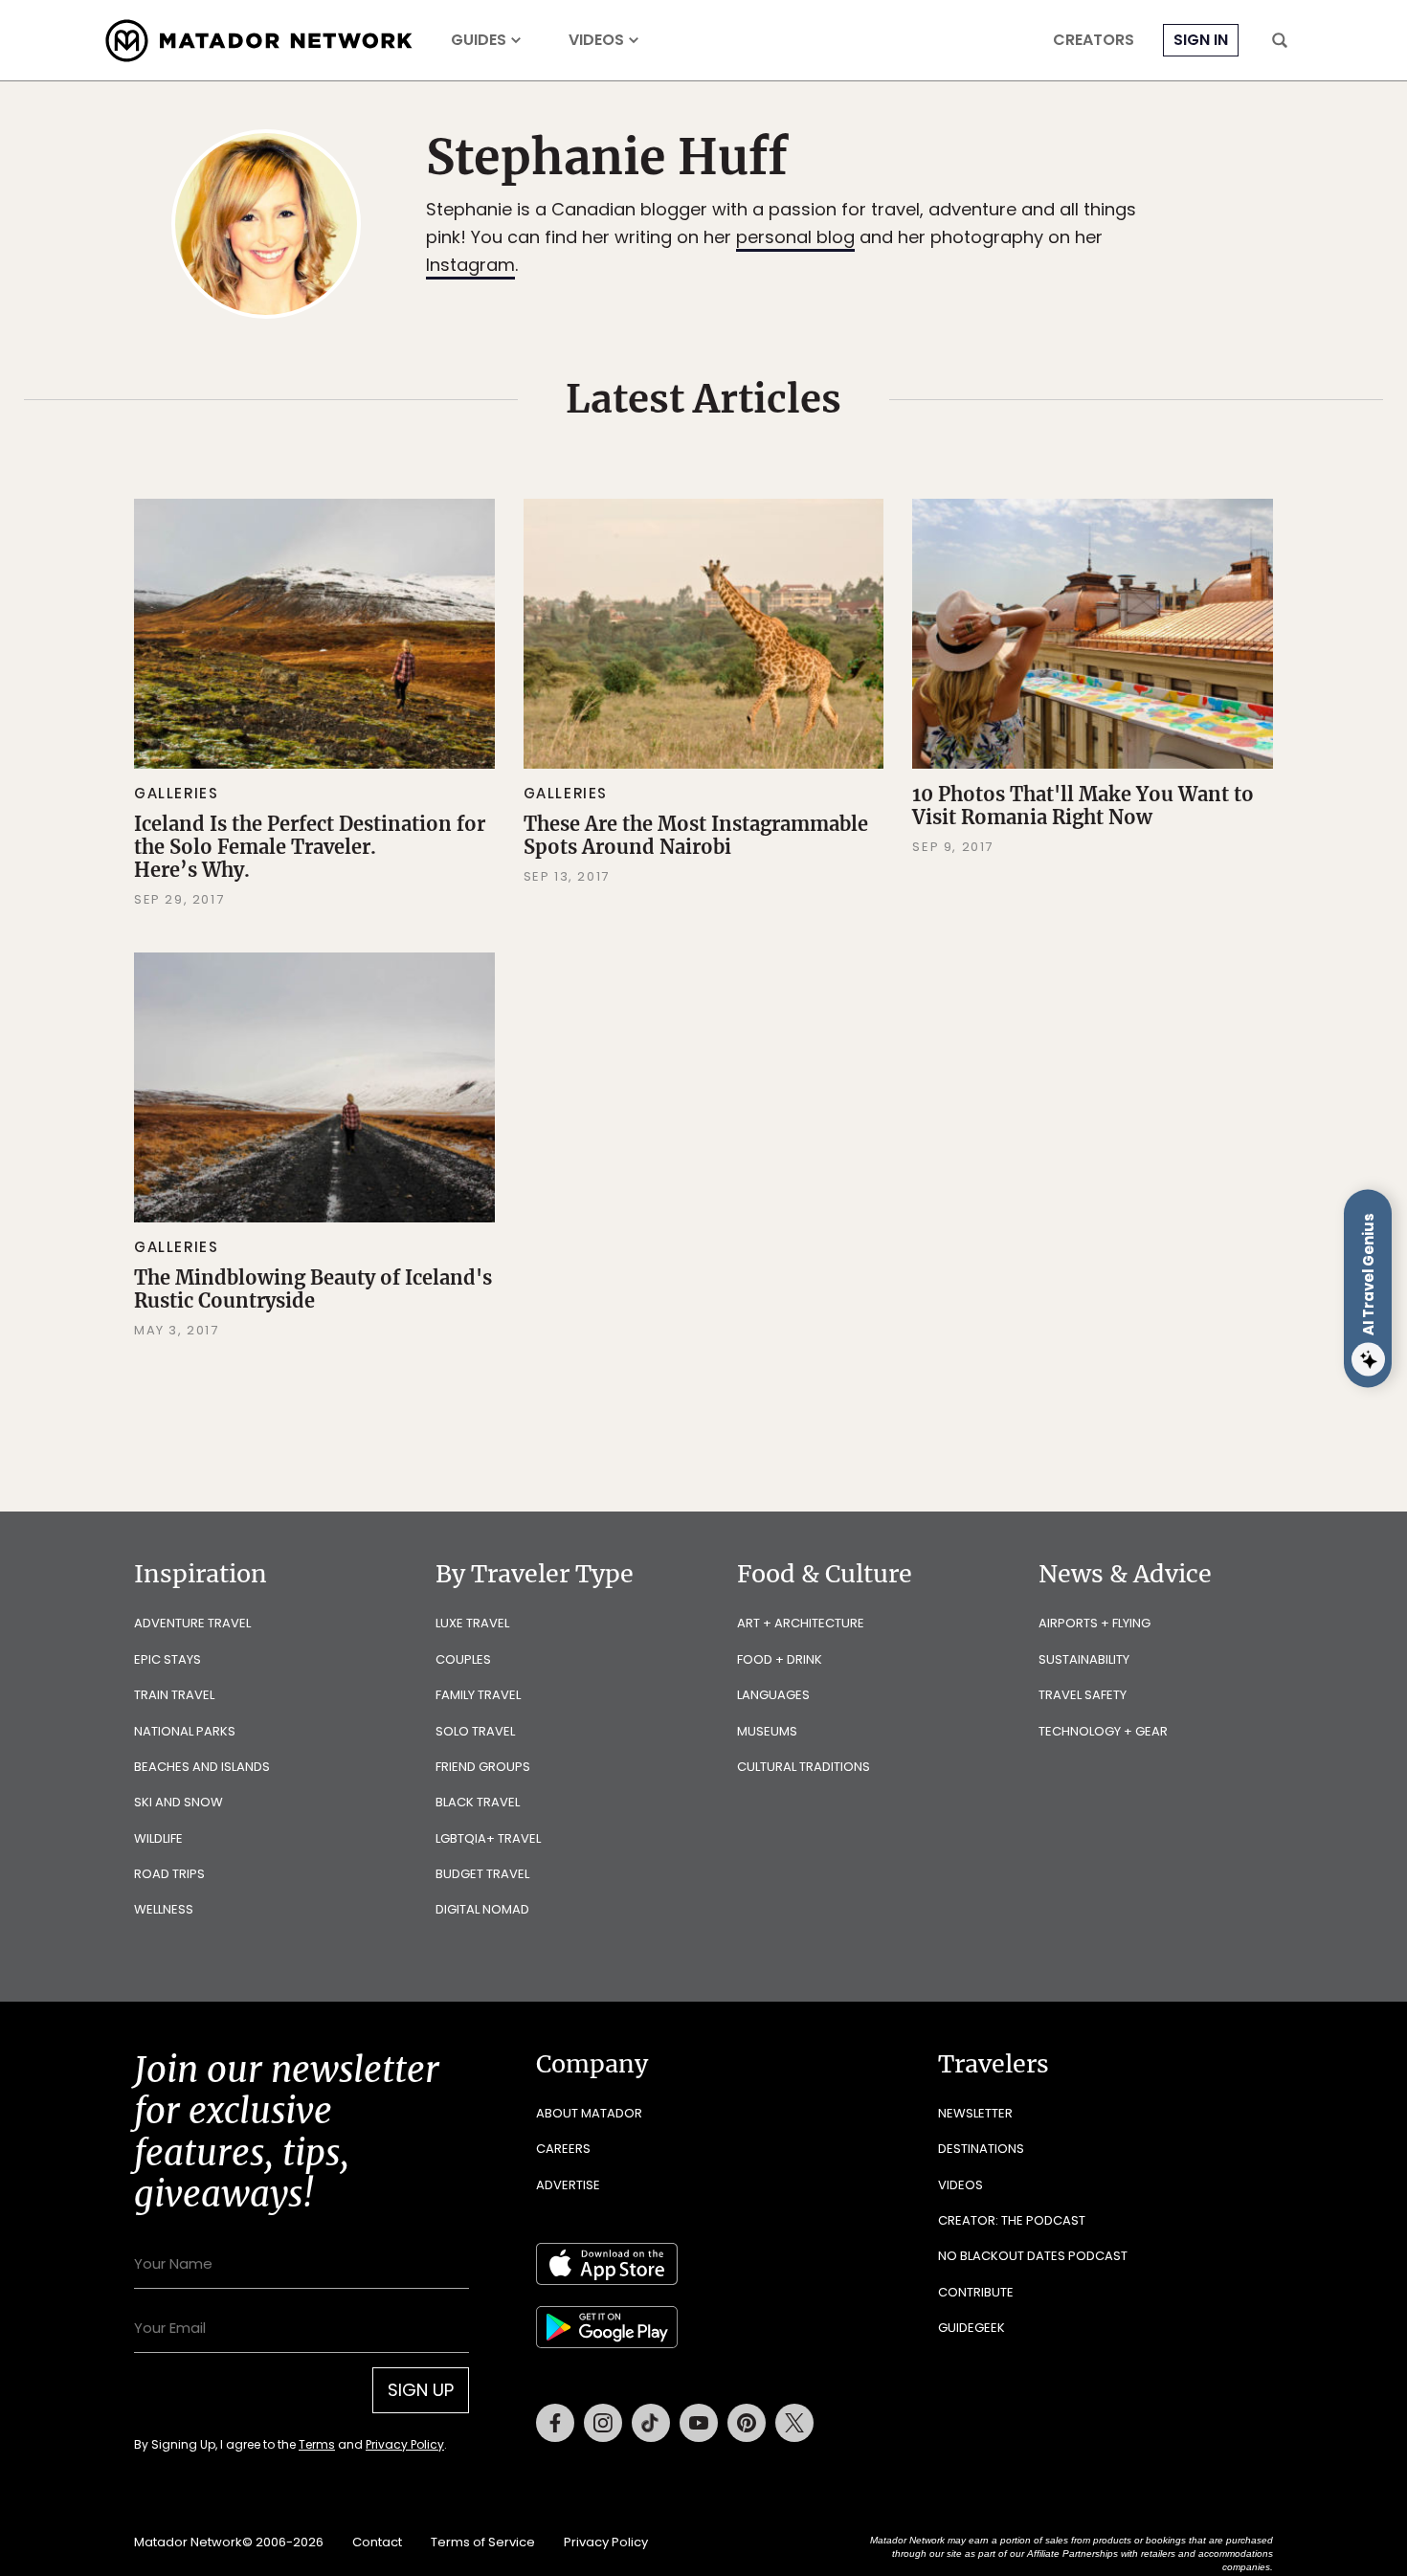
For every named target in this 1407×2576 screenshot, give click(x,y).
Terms (317, 2444)
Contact (377, 2542)
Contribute (976, 2292)
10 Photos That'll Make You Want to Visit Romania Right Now (1083, 806)
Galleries (176, 793)
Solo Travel (475, 1731)
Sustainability (1084, 1659)
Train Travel (174, 1695)
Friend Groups (483, 1767)
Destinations (981, 2149)
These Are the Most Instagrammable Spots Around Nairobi (696, 835)
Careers (563, 2149)
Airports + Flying (1094, 1623)
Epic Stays (167, 1659)
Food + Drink (780, 1659)
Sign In (1201, 40)
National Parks (185, 1731)
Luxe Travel (472, 1623)
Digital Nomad (482, 1909)
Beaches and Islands (202, 1767)
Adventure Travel (192, 1623)
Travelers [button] (994, 2064)
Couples (463, 1659)
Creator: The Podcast (1012, 2220)
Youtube (699, 2423)
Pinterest (747, 2423)
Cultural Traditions (804, 1767)
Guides (479, 40)
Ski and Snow (179, 1802)
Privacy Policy (405, 2444)
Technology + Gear (1103, 1731)
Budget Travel (482, 1874)
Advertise (568, 2185)
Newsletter (975, 2113)
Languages (773, 1695)
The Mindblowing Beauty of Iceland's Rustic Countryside (313, 1289)
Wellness (164, 1909)
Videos (596, 40)
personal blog (795, 237)
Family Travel (478, 1695)
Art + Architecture (801, 1623)
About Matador (589, 2113)
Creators (1094, 40)
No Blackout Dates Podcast (1033, 2256)
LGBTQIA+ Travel (488, 1838)
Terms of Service (483, 2542)
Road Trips (169, 1874)
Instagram (470, 265)
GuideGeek (971, 2328)
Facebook (555, 2423)
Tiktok (651, 2423)
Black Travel (478, 1802)
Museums (767, 1731)
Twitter (794, 2423)
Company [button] (592, 2064)
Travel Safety (1083, 1695)
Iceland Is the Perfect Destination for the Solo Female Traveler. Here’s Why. (310, 847)
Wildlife (158, 1838)
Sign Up (421, 2390)
